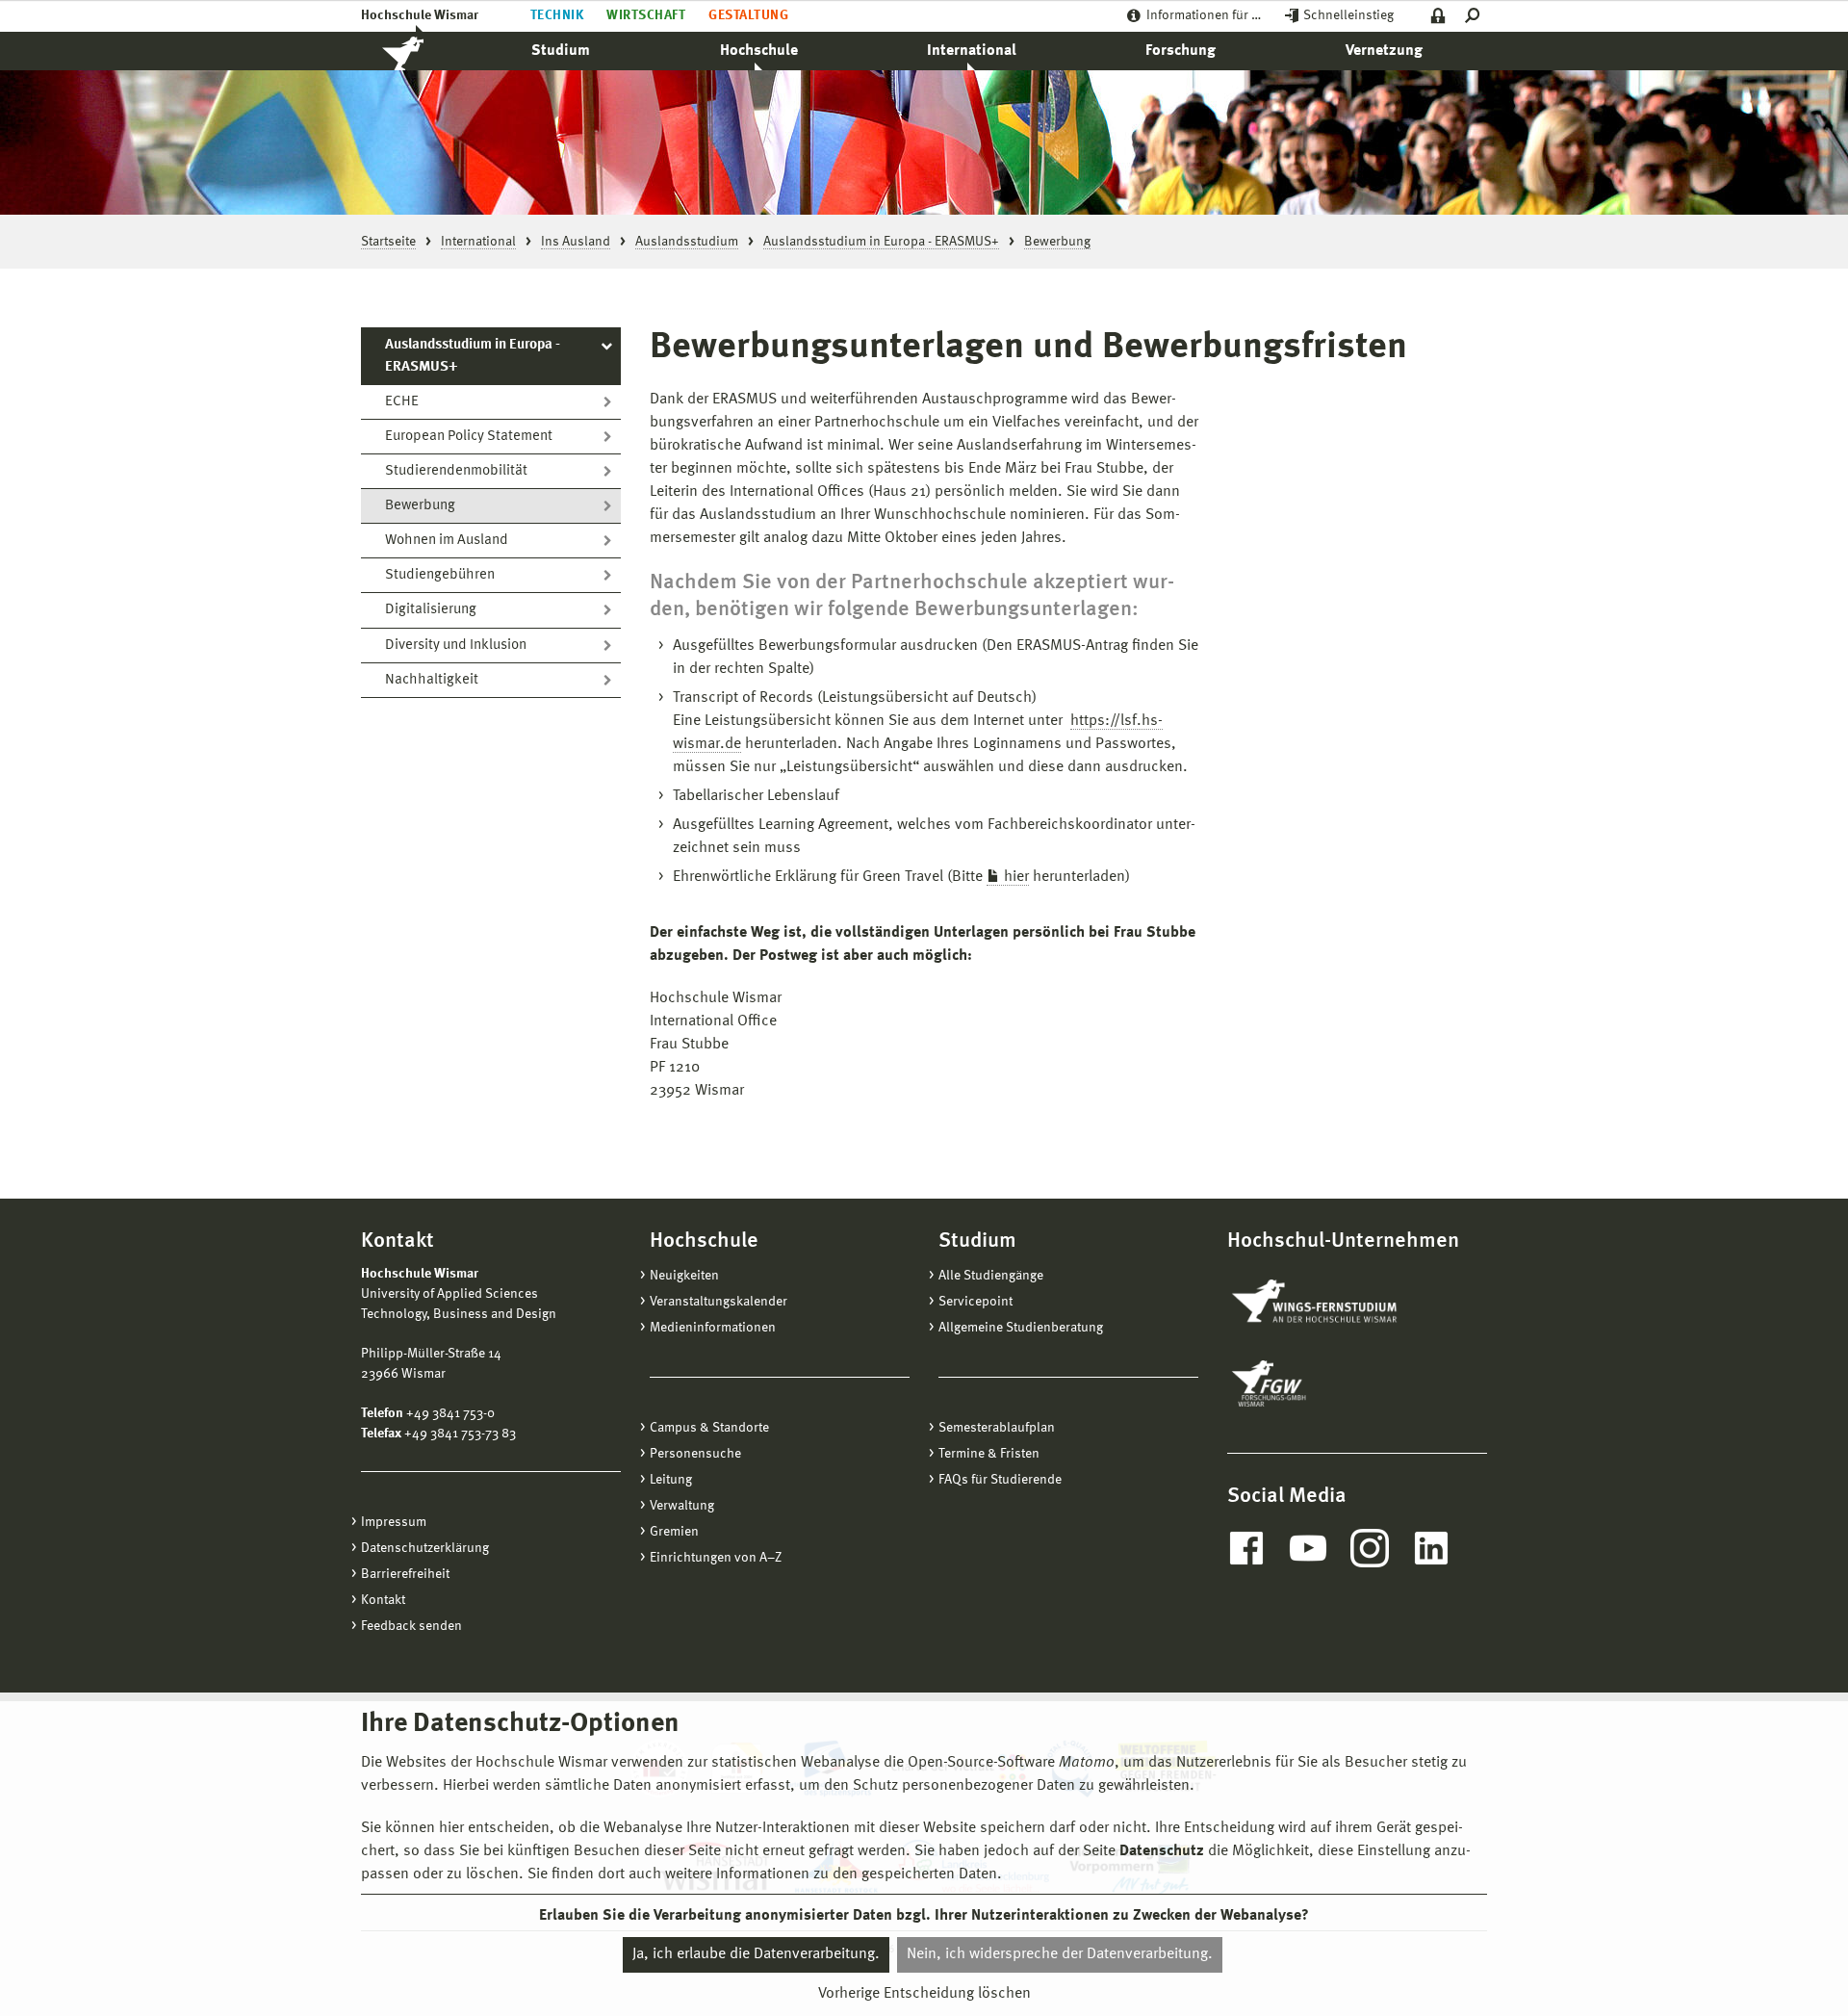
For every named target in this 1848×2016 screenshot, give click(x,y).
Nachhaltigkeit (432, 680)
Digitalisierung (431, 610)
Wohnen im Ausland (447, 541)
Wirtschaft (646, 15)
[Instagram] (1370, 1548)
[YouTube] (1308, 1548)
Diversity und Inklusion (456, 646)
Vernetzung (1384, 51)
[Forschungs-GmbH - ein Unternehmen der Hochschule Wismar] (1314, 1383)
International (972, 51)
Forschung (1181, 51)
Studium (561, 51)
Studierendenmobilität (456, 471)
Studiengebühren (440, 575)
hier (1016, 877)
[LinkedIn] (1431, 1548)
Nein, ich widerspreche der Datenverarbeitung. (1060, 1954)
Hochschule (759, 51)
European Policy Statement (469, 437)
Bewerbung (420, 506)
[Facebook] (1246, 1548)
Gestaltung (748, 15)
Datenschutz (1162, 1851)
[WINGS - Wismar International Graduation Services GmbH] (1335, 1303)
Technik (557, 15)
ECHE (402, 402)
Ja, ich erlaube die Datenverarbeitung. (756, 1954)
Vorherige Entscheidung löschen (924, 1994)
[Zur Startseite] (423, 51)
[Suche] (1476, 16)
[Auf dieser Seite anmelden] (1438, 16)
